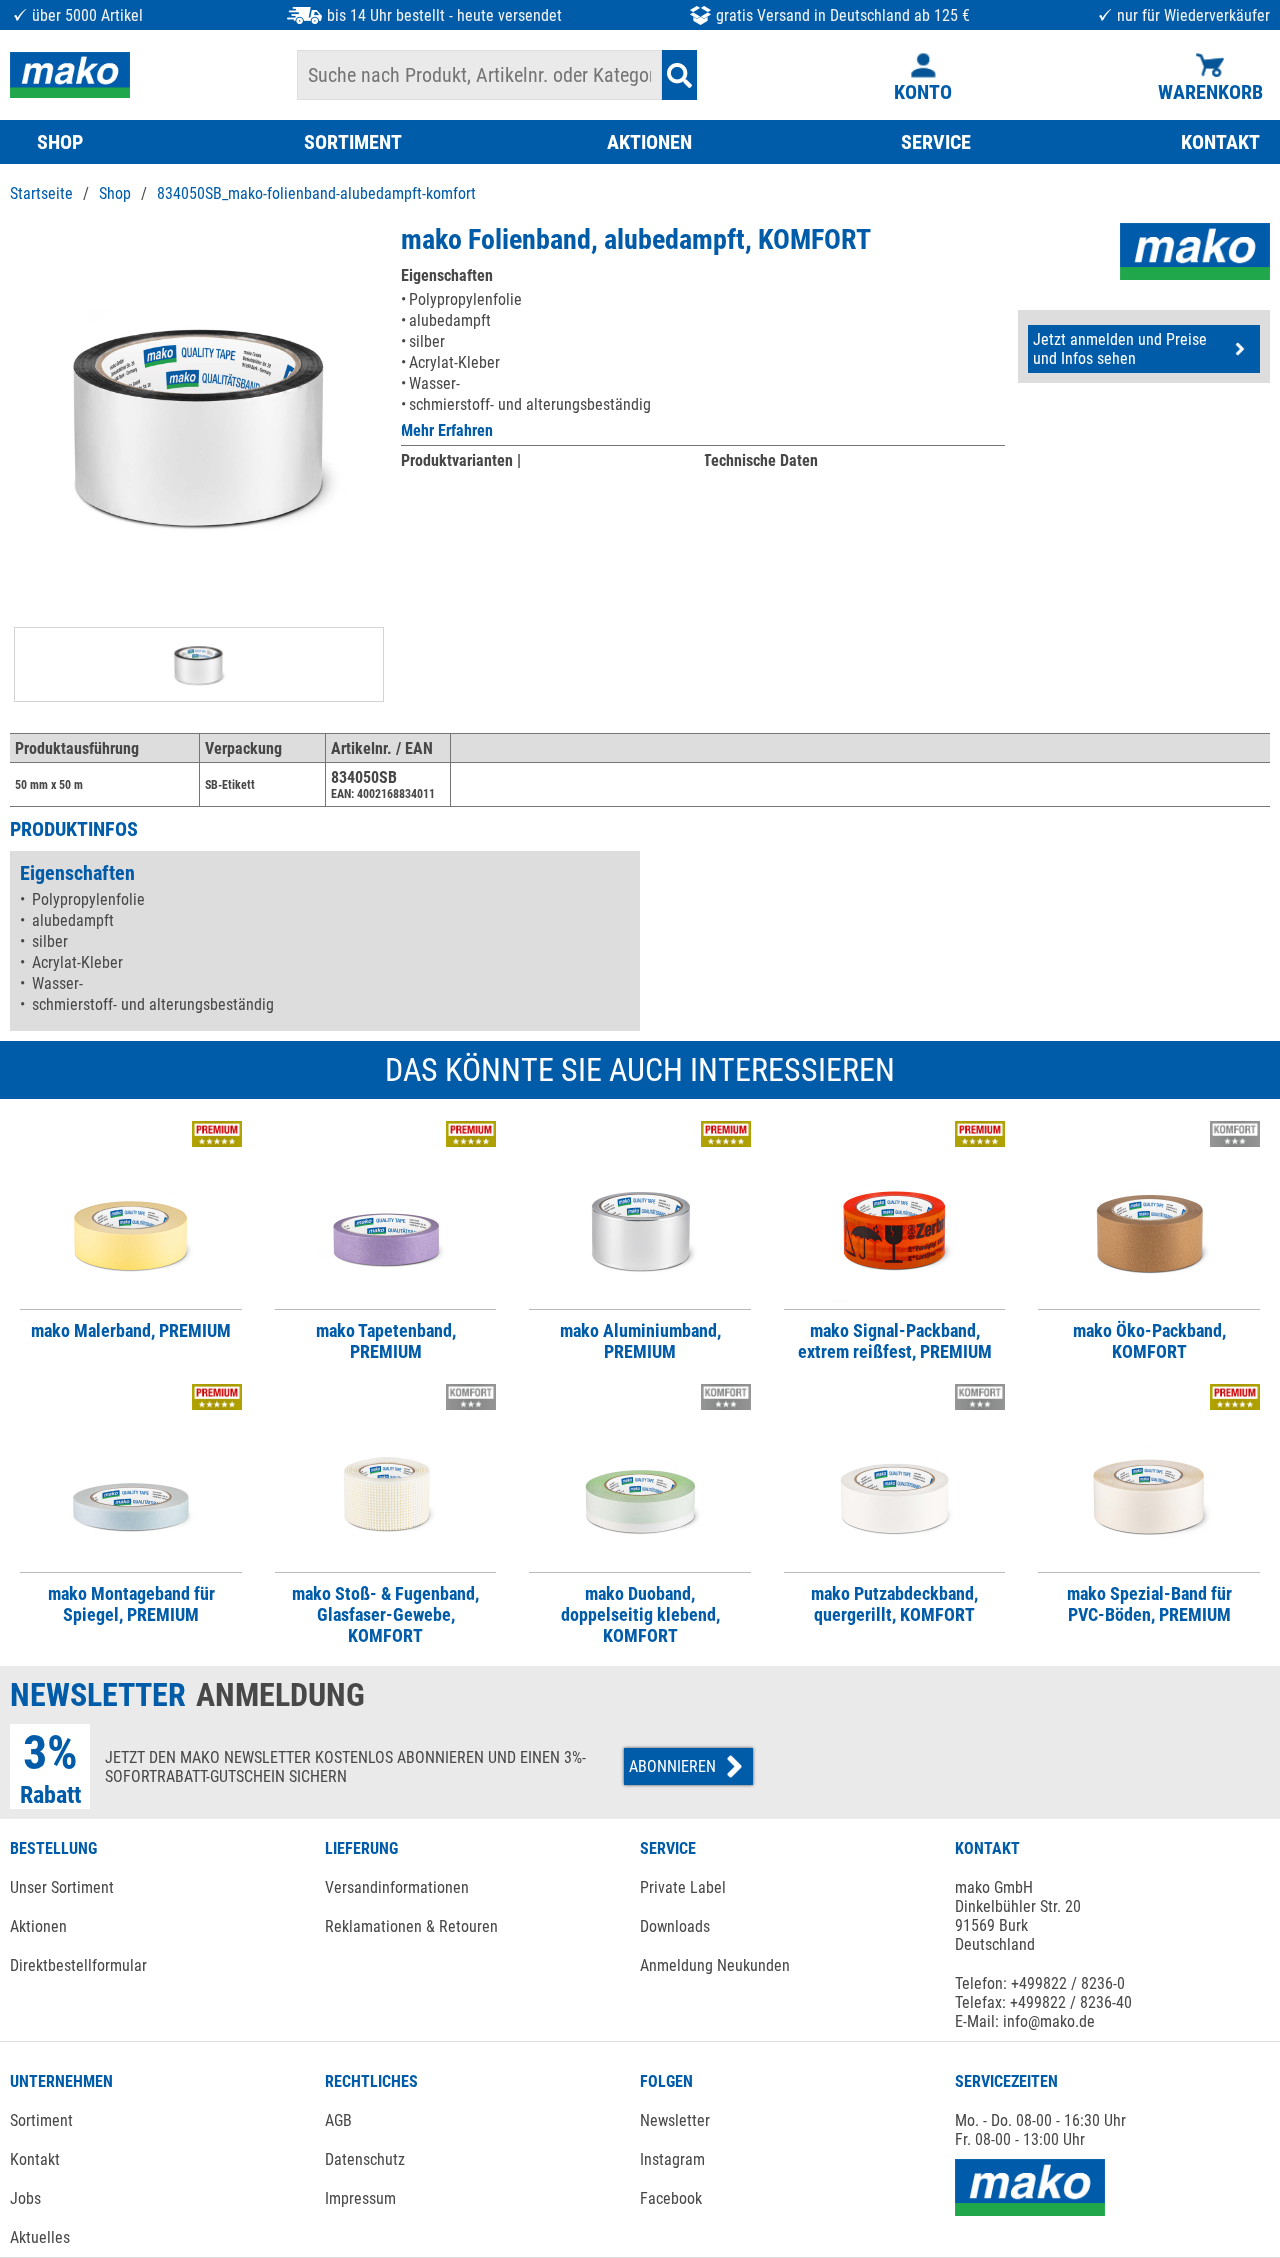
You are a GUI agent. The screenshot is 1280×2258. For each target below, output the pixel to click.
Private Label (683, 1887)
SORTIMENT (353, 142)
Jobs (25, 2198)
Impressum (360, 2198)
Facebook (671, 2198)
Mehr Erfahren (447, 430)
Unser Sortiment (62, 1887)
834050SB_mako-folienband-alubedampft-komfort (316, 193)
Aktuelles (40, 2237)
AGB (338, 2120)
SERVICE (936, 142)
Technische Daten (760, 460)
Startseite (41, 193)
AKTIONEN (649, 142)
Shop (115, 193)
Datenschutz (365, 2159)
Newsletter (675, 2120)
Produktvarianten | (461, 460)
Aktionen (38, 1926)
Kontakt (35, 2159)
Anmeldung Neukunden (715, 1965)
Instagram (672, 2159)
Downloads (675, 1926)
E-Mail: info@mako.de (1025, 2021)
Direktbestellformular (78, 1965)
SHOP (60, 142)
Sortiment (41, 2120)
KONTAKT (1220, 142)
